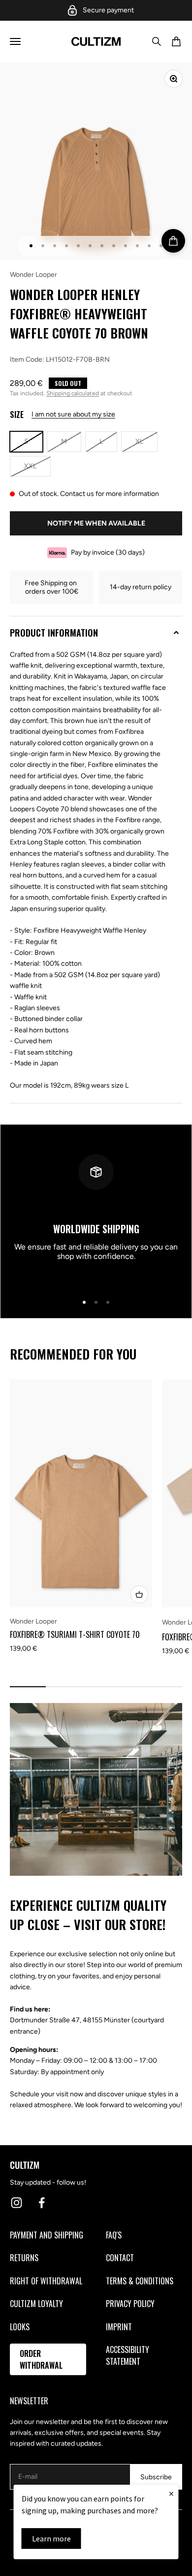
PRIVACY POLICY (130, 2304)
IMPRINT (119, 2327)
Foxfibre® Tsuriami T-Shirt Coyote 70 (75, 1634)
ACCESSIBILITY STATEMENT (128, 2355)
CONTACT (120, 2258)
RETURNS (24, 2258)
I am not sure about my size (73, 414)
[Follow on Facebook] (42, 2203)
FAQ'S (114, 2235)
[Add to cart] (173, 241)
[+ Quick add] (139, 1594)
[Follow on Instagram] (16, 2203)
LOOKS (20, 2327)
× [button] (171, 2493)
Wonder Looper (33, 275)
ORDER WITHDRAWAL (41, 2359)
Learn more (51, 2538)
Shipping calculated (73, 393)
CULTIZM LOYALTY (36, 2304)
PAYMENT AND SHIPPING (47, 2235)
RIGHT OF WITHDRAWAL (46, 2281)
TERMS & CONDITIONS (140, 2281)
